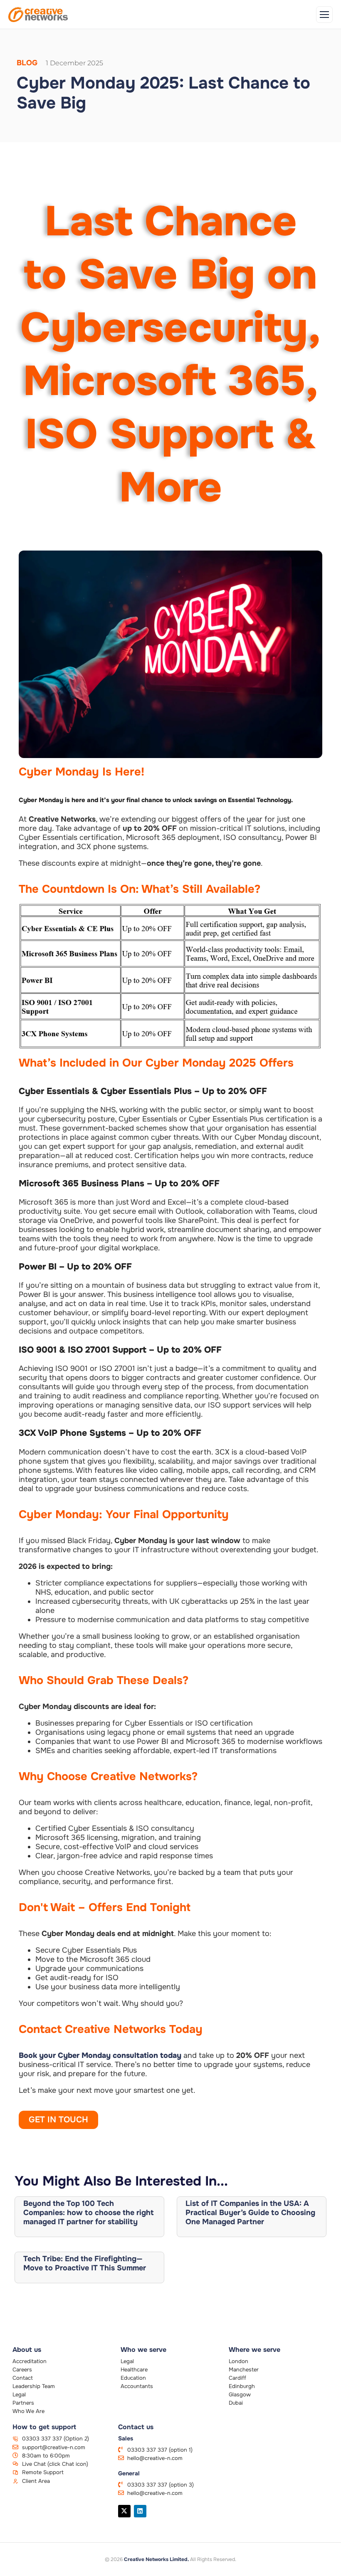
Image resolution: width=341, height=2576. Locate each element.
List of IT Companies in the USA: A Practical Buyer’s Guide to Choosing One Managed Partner (250, 2213)
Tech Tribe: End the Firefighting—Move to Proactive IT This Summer (85, 2263)
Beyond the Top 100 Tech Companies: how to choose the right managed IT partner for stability (89, 2213)
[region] (108, 2517)
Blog (27, 63)
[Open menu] (324, 15)
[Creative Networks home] (38, 15)
